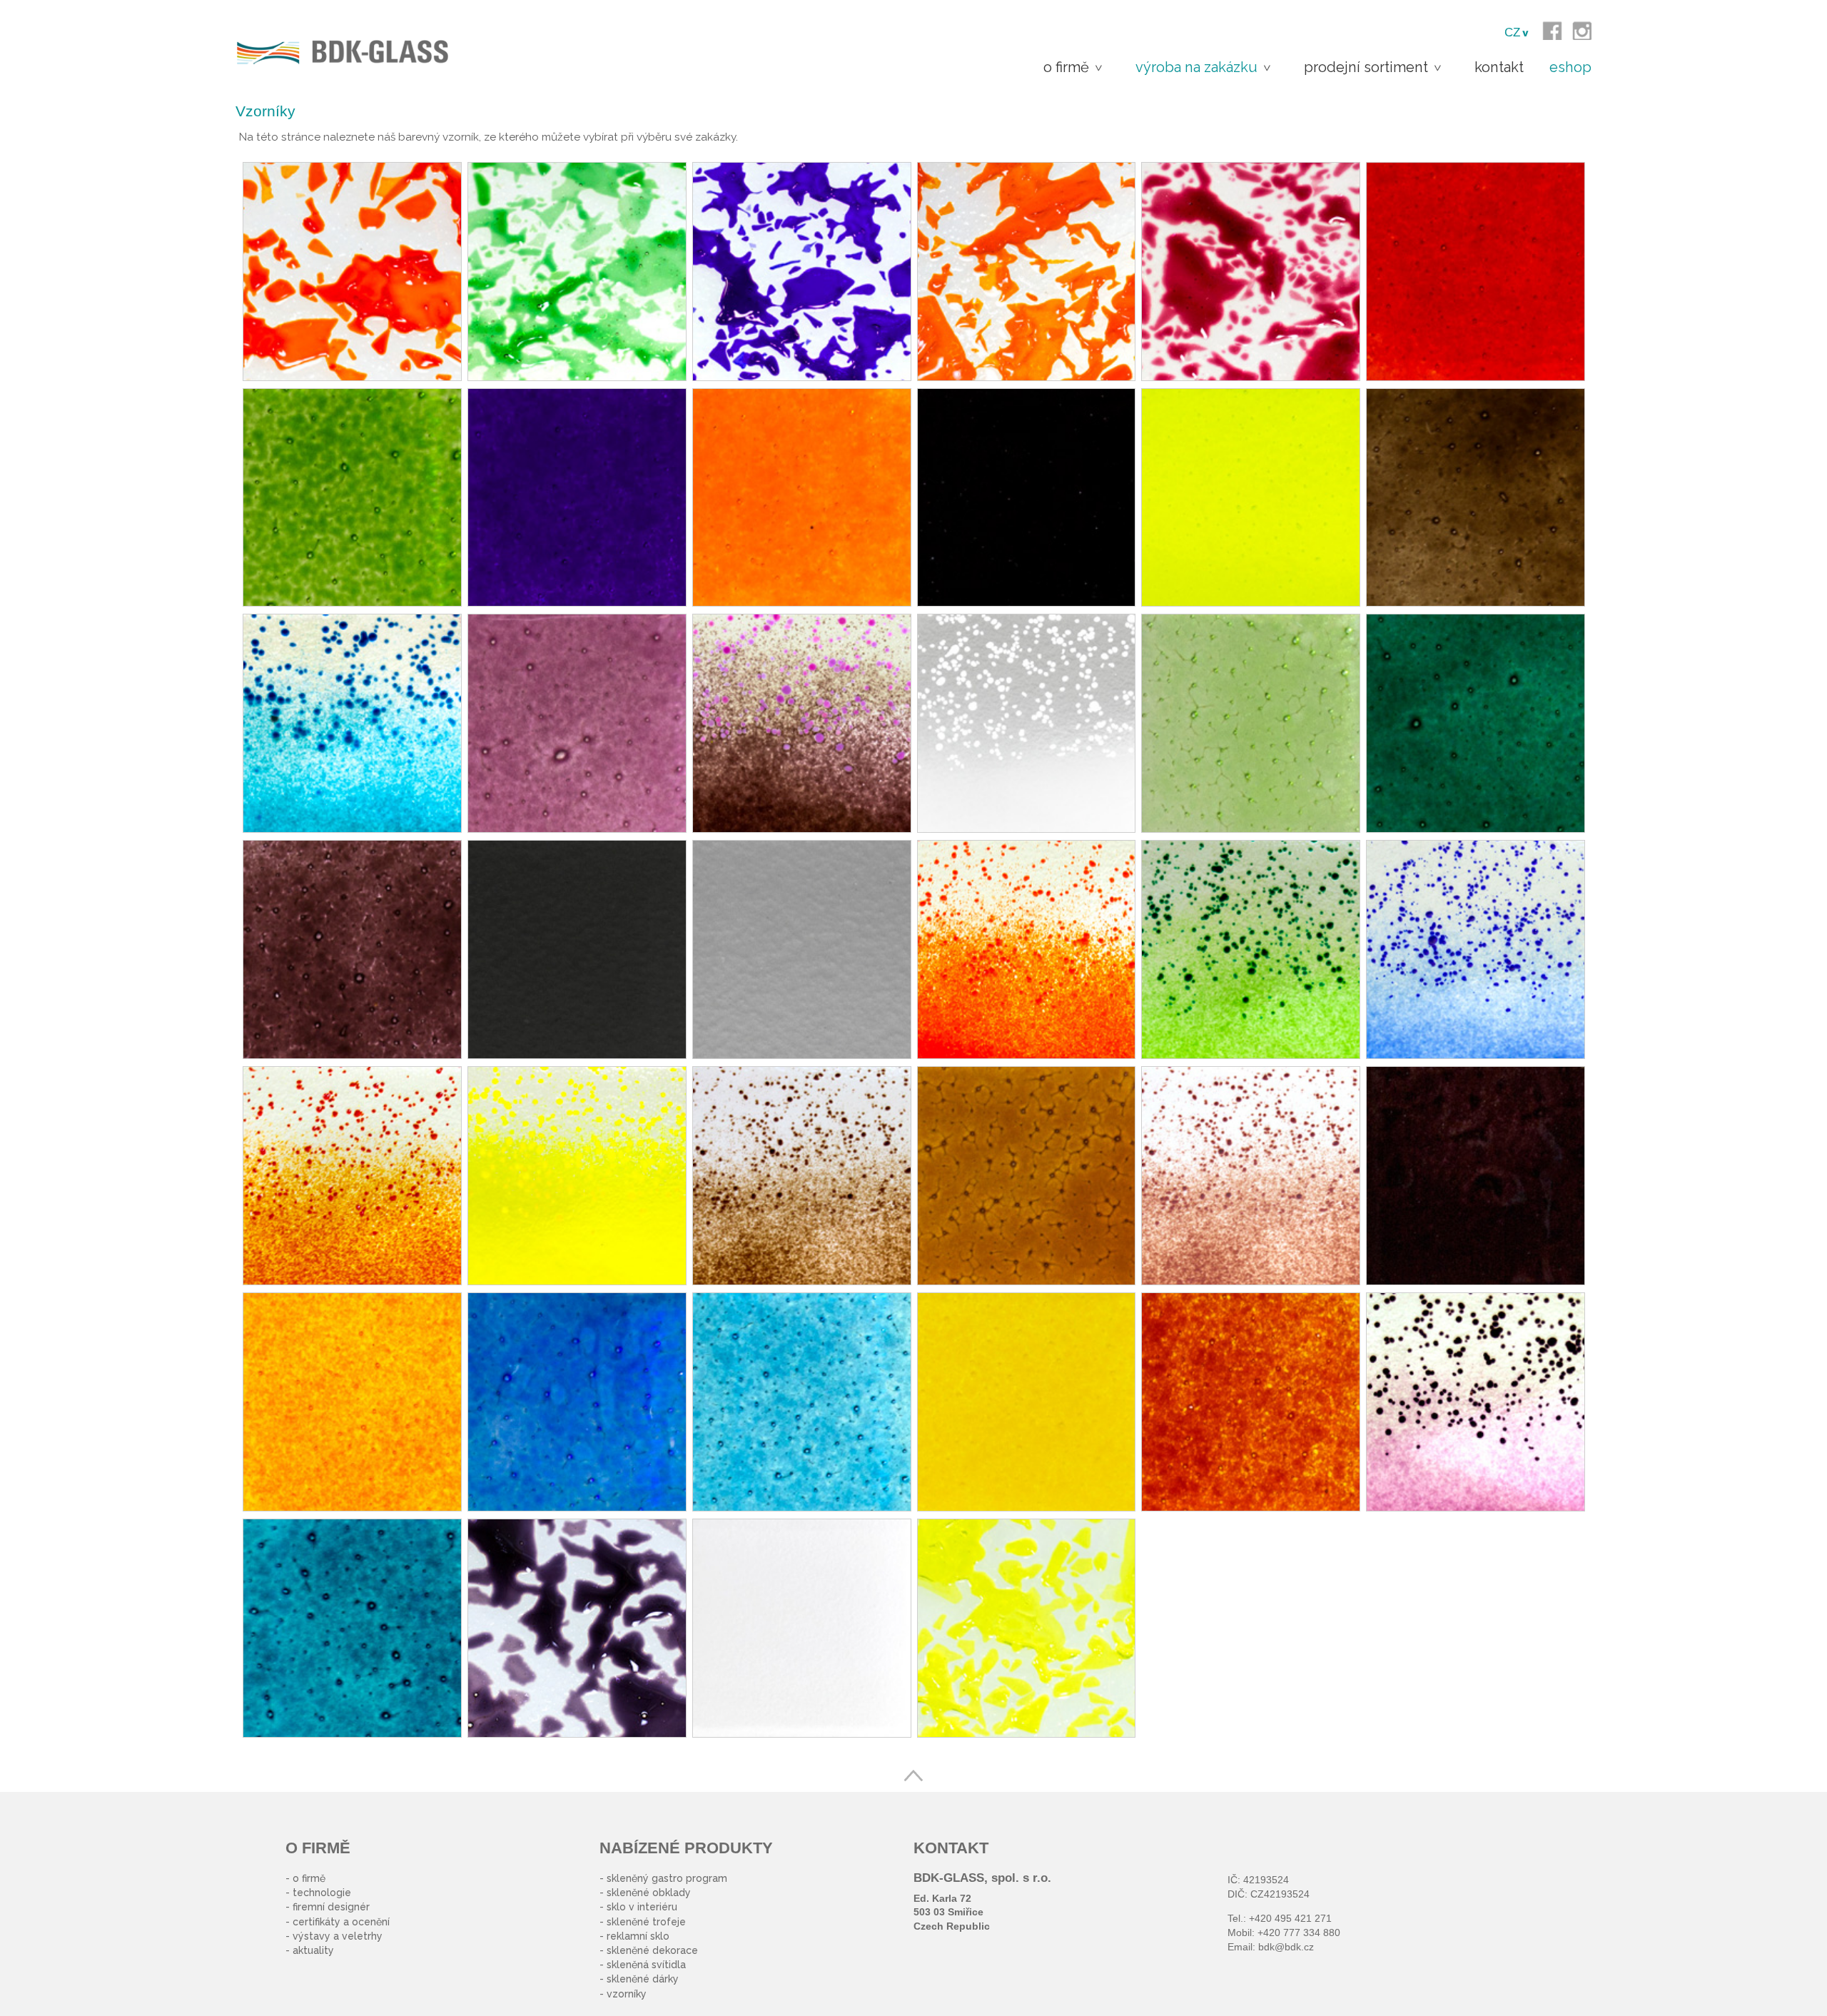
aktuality (313, 1950)
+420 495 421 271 (1290, 1918)
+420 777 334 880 (1299, 1933)
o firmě (309, 1878)
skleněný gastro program (667, 1878)
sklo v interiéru (642, 1907)
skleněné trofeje (646, 1922)
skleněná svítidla (646, 1965)
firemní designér (331, 1907)
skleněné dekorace (652, 1950)
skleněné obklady (649, 1893)
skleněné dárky (643, 1979)
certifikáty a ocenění (341, 1922)
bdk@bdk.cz (1286, 1947)
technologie (322, 1893)
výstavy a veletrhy (338, 1936)
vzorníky (627, 1994)
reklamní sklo (638, 1936)
